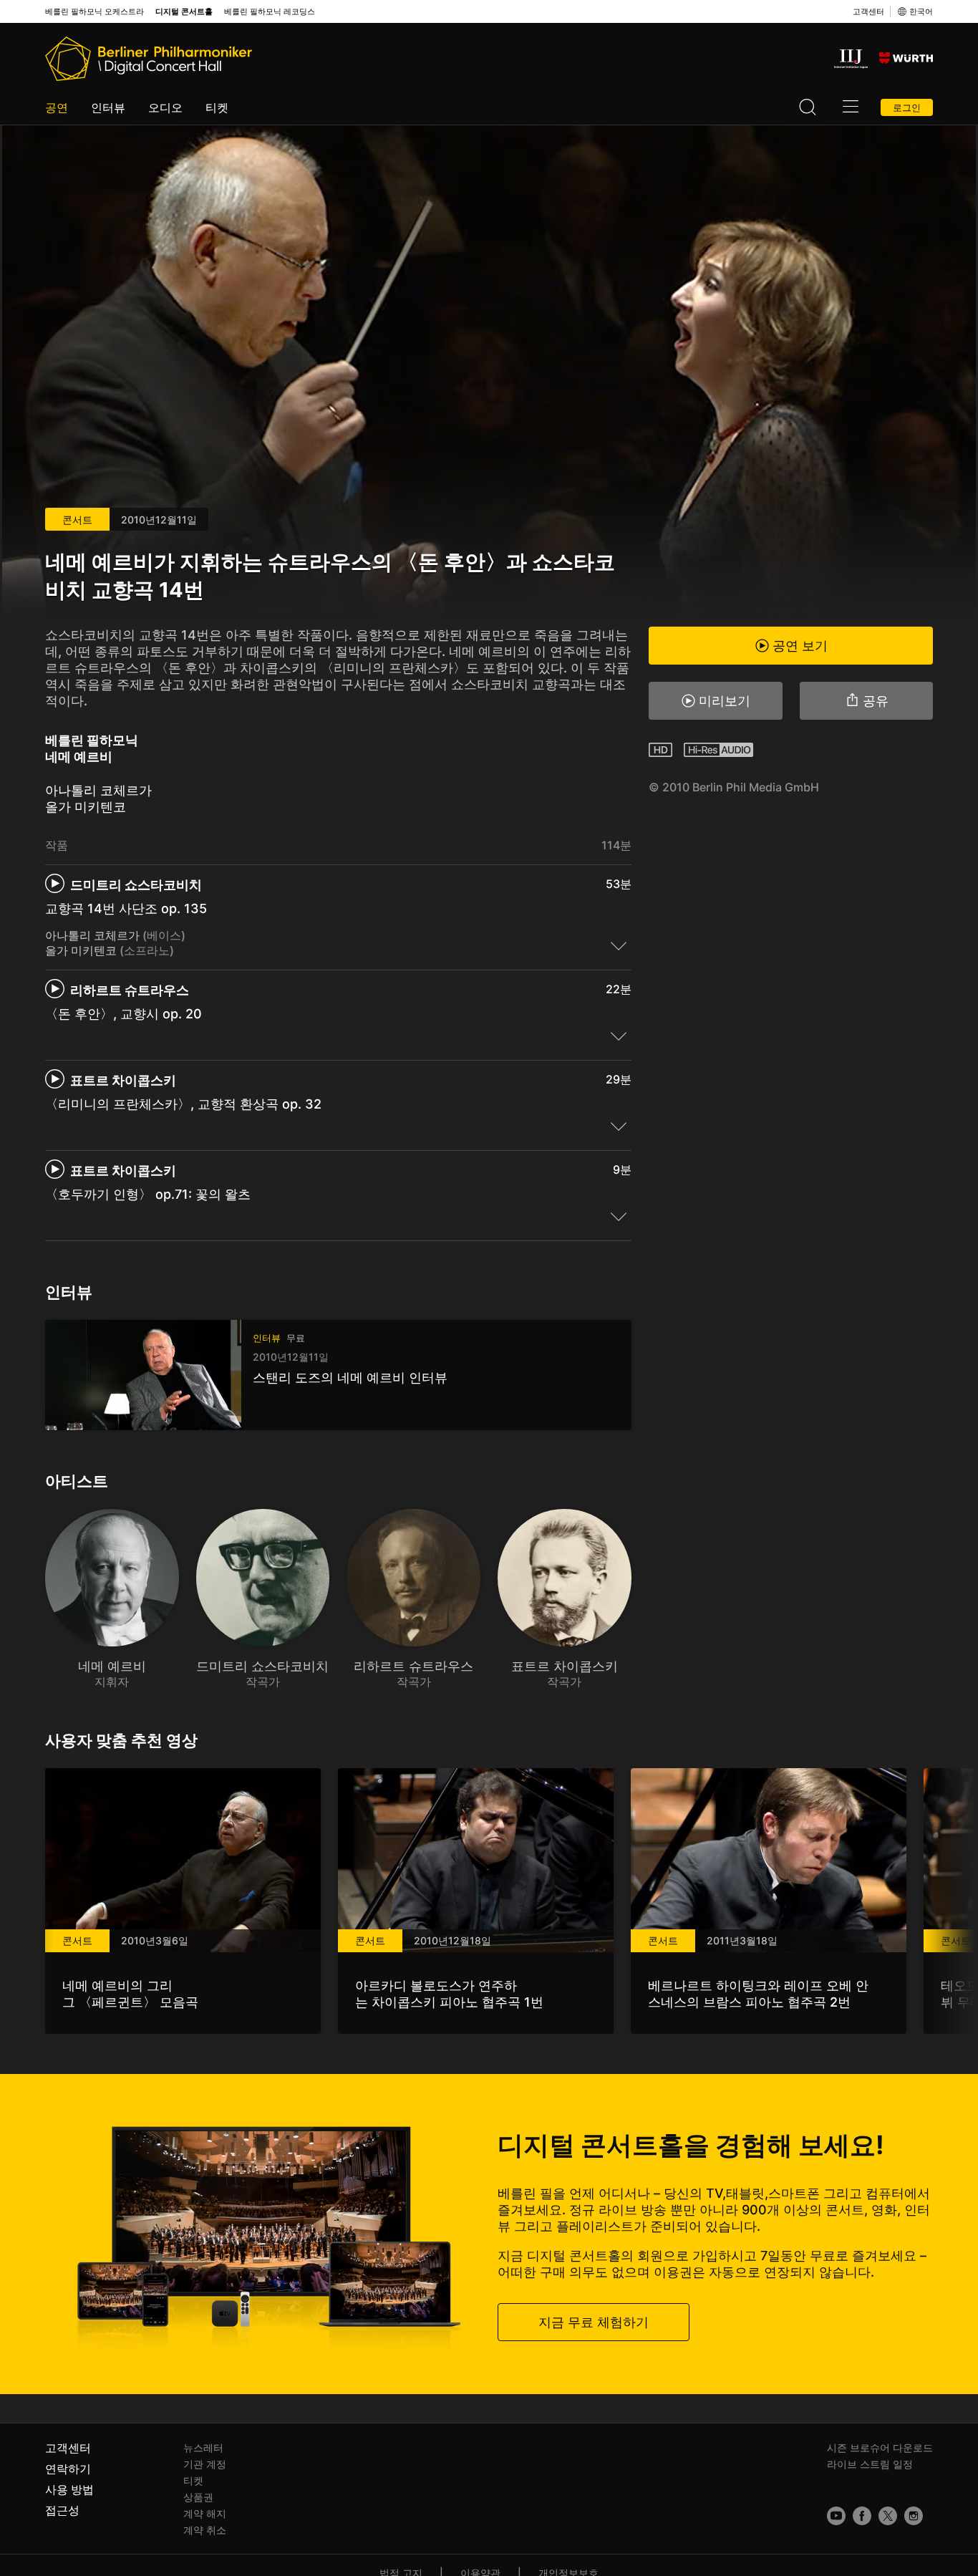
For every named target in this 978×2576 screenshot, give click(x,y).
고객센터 (868, 11)
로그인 (907, 107)
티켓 (217, 107)
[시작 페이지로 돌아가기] (149, 59)
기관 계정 (205, 2464)
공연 (57, 107)
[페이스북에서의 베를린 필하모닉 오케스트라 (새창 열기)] (862, 2516)
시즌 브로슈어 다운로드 (880, 2447)
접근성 (62, 2510)
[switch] (619, 945)
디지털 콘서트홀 (184, 12)
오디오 (165, 107)
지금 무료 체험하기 (594, 2321)
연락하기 (68, 2469)
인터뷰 (108, 107)
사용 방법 (69, 2489)
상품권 (198, 2497)
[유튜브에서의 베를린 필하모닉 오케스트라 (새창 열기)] (836, 2516)
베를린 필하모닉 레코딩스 (270, 12)
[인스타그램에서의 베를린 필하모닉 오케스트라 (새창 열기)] (914, 2516)
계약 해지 (205, 2513)
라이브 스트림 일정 (870, 2464)
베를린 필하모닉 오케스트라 (95, 12)
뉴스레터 (203, 2447)
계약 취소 (205, 2530)
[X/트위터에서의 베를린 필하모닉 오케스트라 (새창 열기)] (888, 2516)
